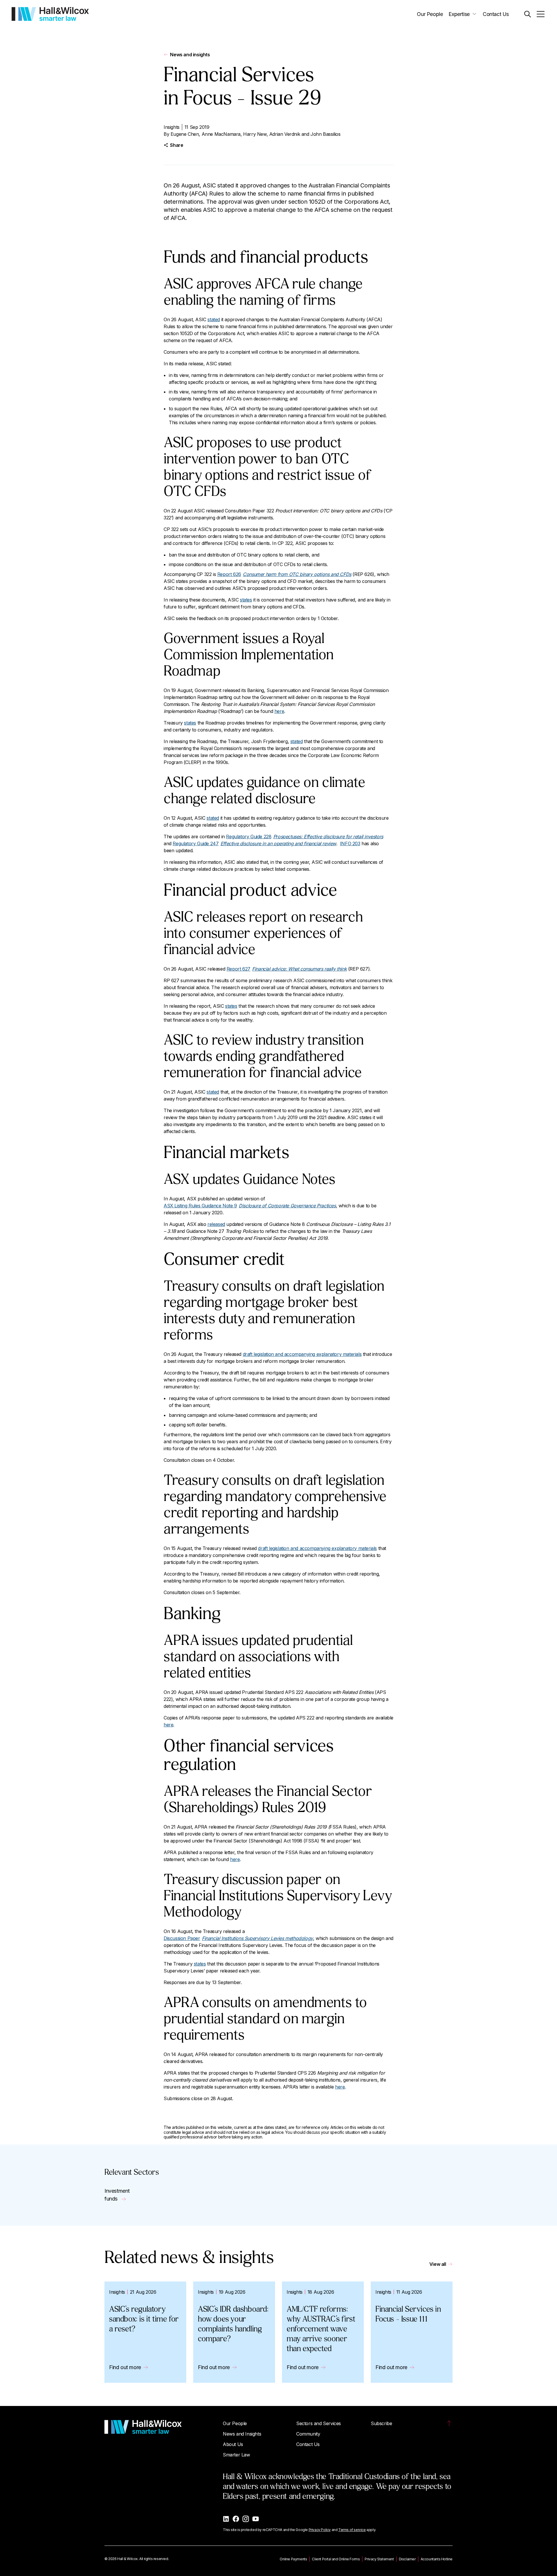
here (279, 711)
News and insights (190, 55)
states (246, 600)
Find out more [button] (125, 2367)
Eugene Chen (185, 134)
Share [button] (177, 145)
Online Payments (293, 2559)
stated (214, 319)
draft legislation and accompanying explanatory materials (302, 1354)
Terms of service (352, 2530)
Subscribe (381, 2423)
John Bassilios (325, 134)
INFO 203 (350, 843)
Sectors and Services (319, 2423)
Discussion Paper (238, 1938)
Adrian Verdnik (285, 134)
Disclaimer (407, 2559)
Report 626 (284, 574)
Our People (430, 14)
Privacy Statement (379, 2559)
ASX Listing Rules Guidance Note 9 (250, 1206)
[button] (528, 14)
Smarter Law (236, 2455)
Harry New (255, 134)
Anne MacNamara (221, 134)
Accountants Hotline (437, 2559)
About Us (233, 2444)
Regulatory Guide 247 (254, 843)
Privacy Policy (320, 2530)
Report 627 (287, 969)
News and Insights (242, 2434)
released (216, 1224)
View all (438, 2264)
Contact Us (496, 14)
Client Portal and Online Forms (336, 2559)
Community (308, 2434)
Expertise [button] (459, 14)
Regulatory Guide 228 (304, 837)
